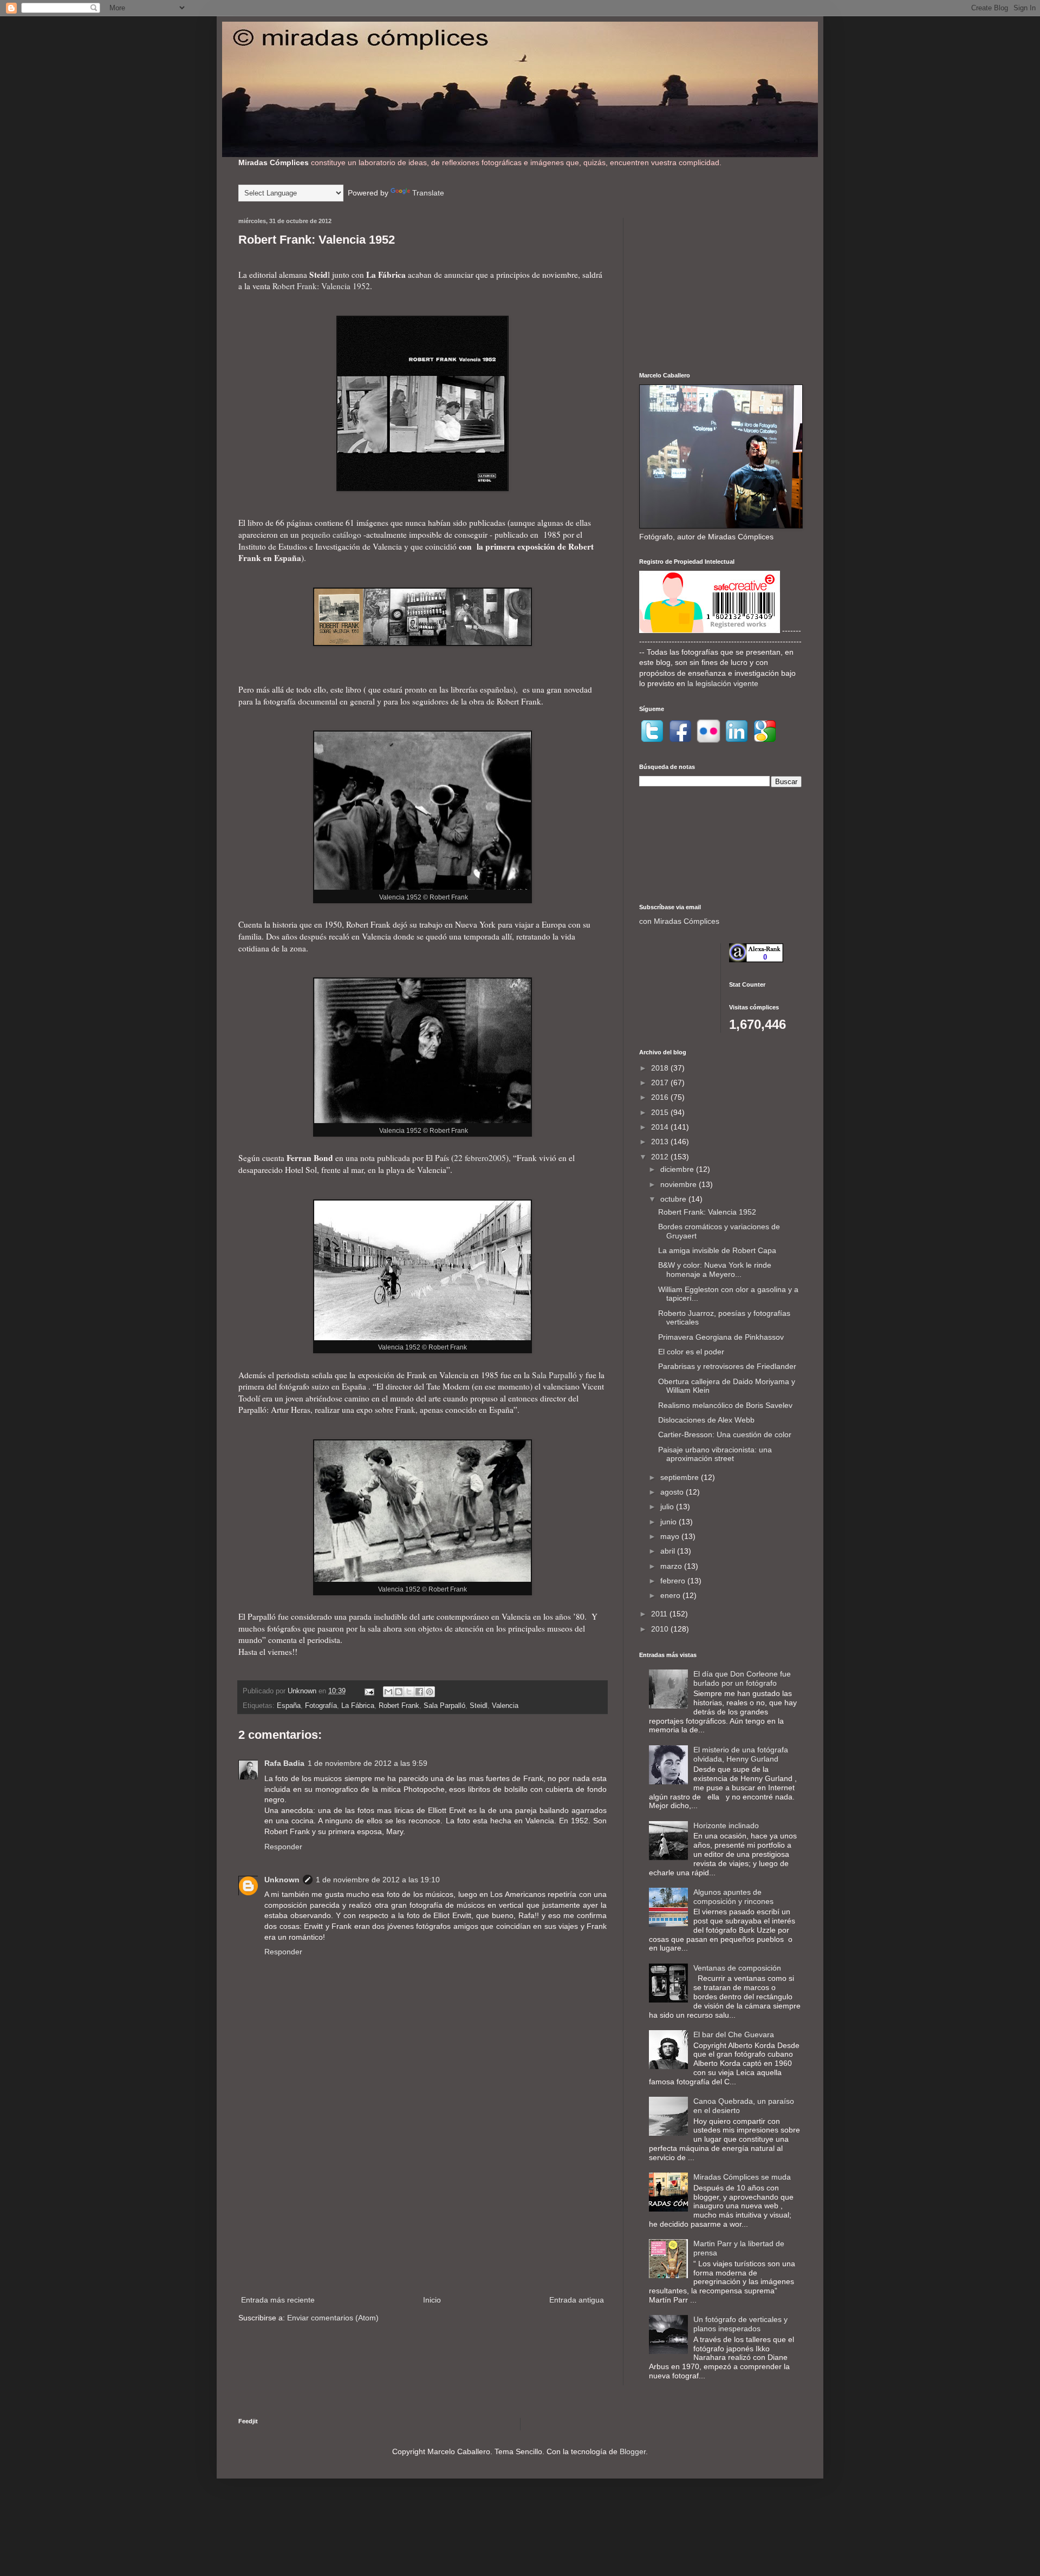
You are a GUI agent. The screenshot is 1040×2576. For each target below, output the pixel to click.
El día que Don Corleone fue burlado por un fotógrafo (742, 1678)
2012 (661, 1157)
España (289, 1706)
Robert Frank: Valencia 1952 (321, 286)
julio (668, 1507)
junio (669, 1522)
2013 (661, 1142)
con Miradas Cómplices (679, 921)
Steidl (479, 1706)
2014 (661, 1127)
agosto (673, 1492)
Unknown (282, 1880)
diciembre (678, 1169)
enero (671, 1595)
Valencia (505, 1706)
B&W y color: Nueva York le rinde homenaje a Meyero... (715, 1270)
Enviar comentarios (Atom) (333, 2318)
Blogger (633, 2451)
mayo (671, 1536)
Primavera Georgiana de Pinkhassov (721, 1337)
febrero (674, 1581)
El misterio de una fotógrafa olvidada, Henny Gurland (741, 1754)
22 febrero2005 (480, 1158)
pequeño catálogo (331, 534)
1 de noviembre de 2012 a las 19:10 (378, 1880)
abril (669, 1551)
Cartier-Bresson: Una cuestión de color (725, 1434)
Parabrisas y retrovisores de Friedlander (727, 1366)
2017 (661, 1082)
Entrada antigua (577, 2300)
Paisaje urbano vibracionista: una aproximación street (715, 1454)
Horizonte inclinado (726, 1825)
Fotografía (321, 1706)
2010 (661, 1629)
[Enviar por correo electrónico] (388, 1692)
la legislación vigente (723, 683)
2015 (661, 1112)
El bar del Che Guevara (734, 2034)
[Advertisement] (422, 2204)
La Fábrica (358, 1706)
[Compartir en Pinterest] (430, 1692)
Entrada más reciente (278, 2300)
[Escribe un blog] (399, 1692)
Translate (428, 193)
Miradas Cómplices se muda (742, 2177)
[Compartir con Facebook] (419, 1692)
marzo (672, 1566)
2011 (660, 1614)
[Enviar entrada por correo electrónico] (369, 1691)
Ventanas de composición (737, 1968)
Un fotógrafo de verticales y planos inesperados (740, 2324)
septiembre (681, 1477)
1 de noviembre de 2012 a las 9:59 (368, 1763)
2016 (661, 1097)
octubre (674, 1199)
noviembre (680, 1184)
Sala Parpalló (554, 1375)
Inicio (432, 2300)
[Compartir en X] (409, 1692)
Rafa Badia (284, 1763)
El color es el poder (691, 1352)
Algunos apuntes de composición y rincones (733, 1897)
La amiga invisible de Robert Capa (717, 1250)
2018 (661, 1068)
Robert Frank (399, 1706)
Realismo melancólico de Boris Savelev (725, 1405)
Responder (283, 1847)
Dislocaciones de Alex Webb (706, 1420)
